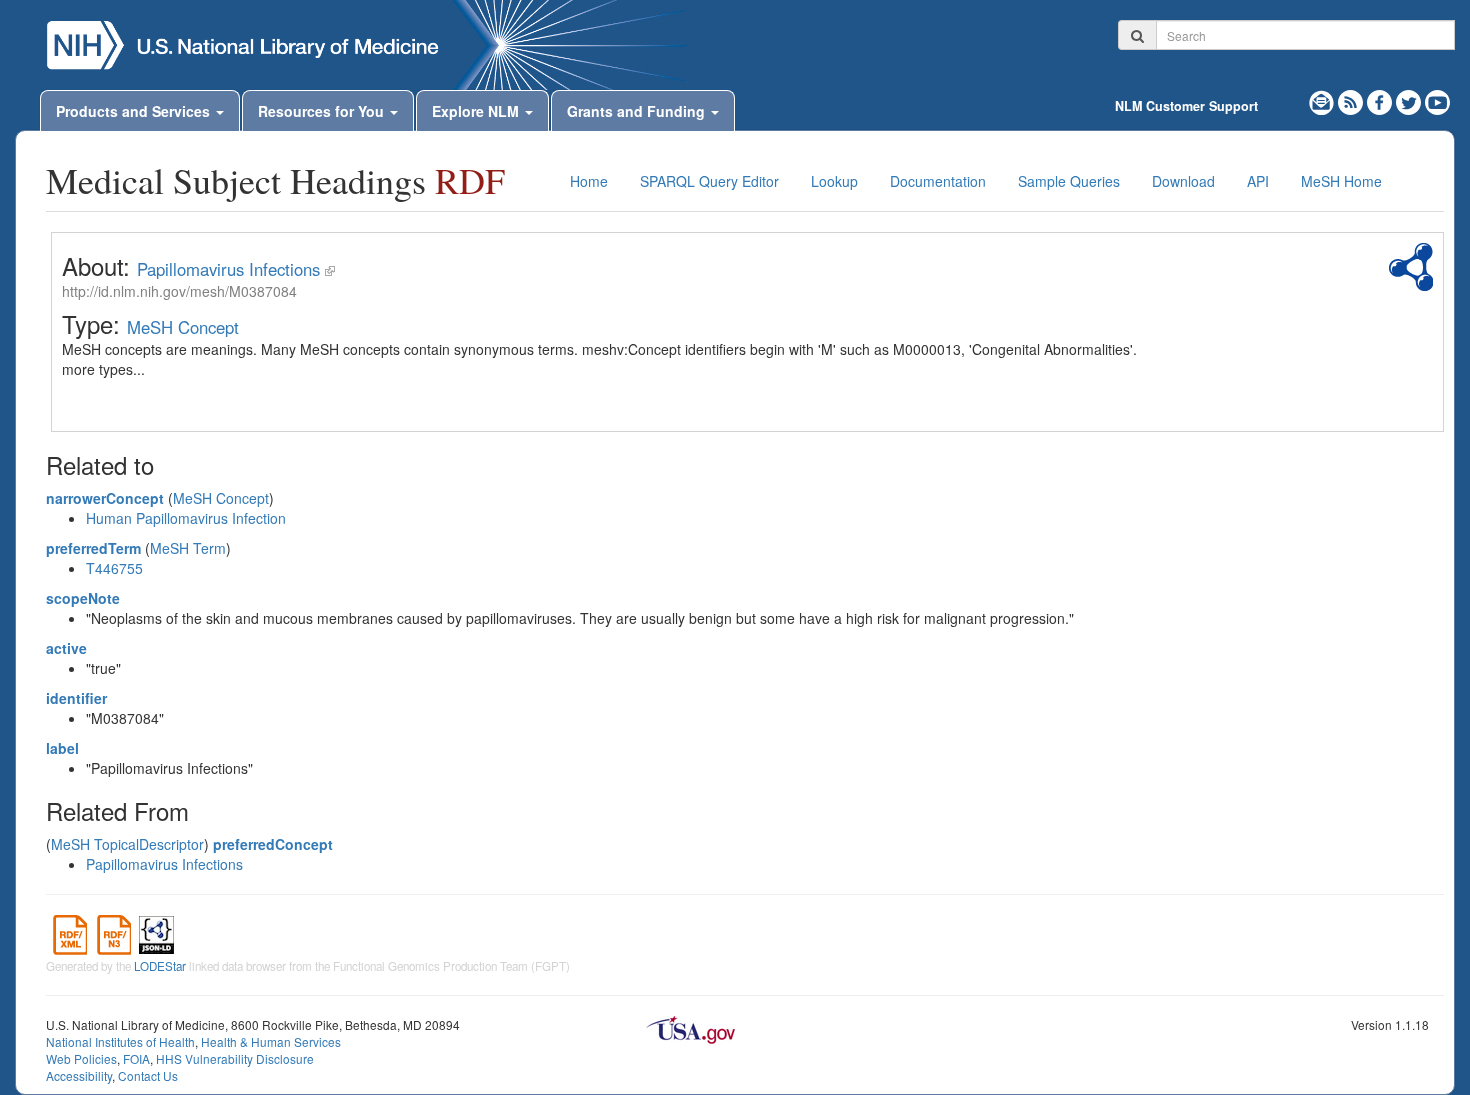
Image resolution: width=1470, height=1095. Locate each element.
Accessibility (79, 1075)
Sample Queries (1069, 181)
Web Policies (81, 1058)
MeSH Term (188, 548)
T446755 (114, 568)
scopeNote (83, 598)
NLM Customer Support (1186, 106)
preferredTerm (93, 548)
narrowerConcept (105, 498)
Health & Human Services (271, 1041)
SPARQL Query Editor (709, 181)
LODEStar (160, 966)
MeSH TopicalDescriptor (127, 844)
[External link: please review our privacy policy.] (1381, 100)
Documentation (938, 181)
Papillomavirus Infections (228, 269)
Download (1183, 181)
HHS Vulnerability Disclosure (235, 1058)
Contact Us (148, 1075)
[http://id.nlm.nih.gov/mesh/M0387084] (330, 269)
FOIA (136, 1058)
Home (589, 181)
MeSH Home (1341, 181)
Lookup (834, 181)
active (66, 648)
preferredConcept (273, 844)
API (1258, 181)
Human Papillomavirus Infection (186, 518)
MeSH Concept (183, 327)
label (62, 748)
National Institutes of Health (120, 1041)
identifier (76, 698)
